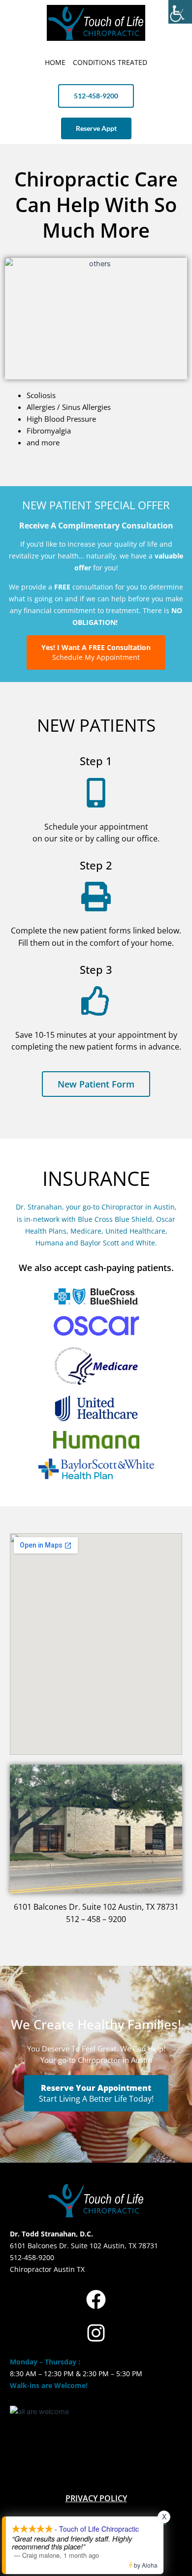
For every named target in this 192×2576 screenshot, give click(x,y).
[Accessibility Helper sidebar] (180, 12)
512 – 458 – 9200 (96, 1919)
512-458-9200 (32, 2257)
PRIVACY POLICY (96, 2498)
